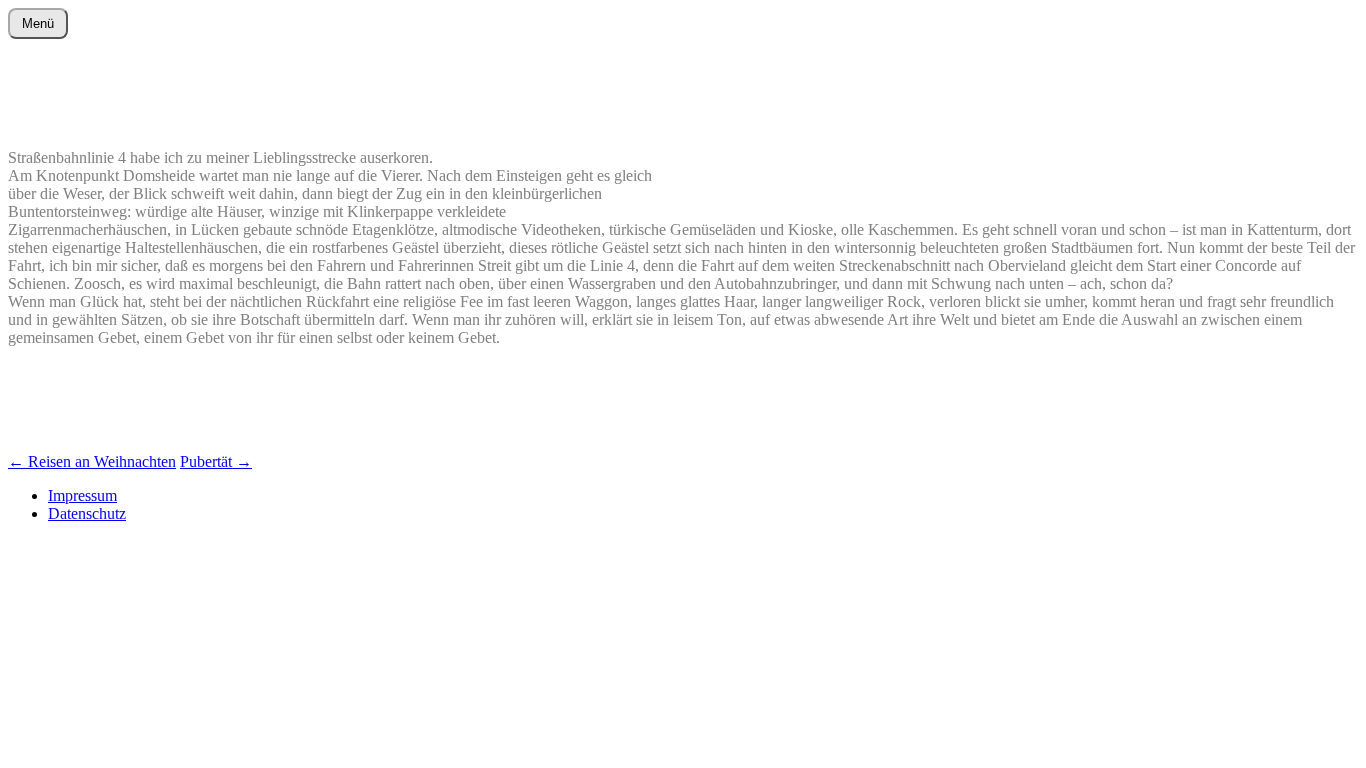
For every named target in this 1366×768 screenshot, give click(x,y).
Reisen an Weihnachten (92, 461)
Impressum (82, 495)
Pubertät (216, 461)
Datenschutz (87, 513)
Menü (38, 23)
